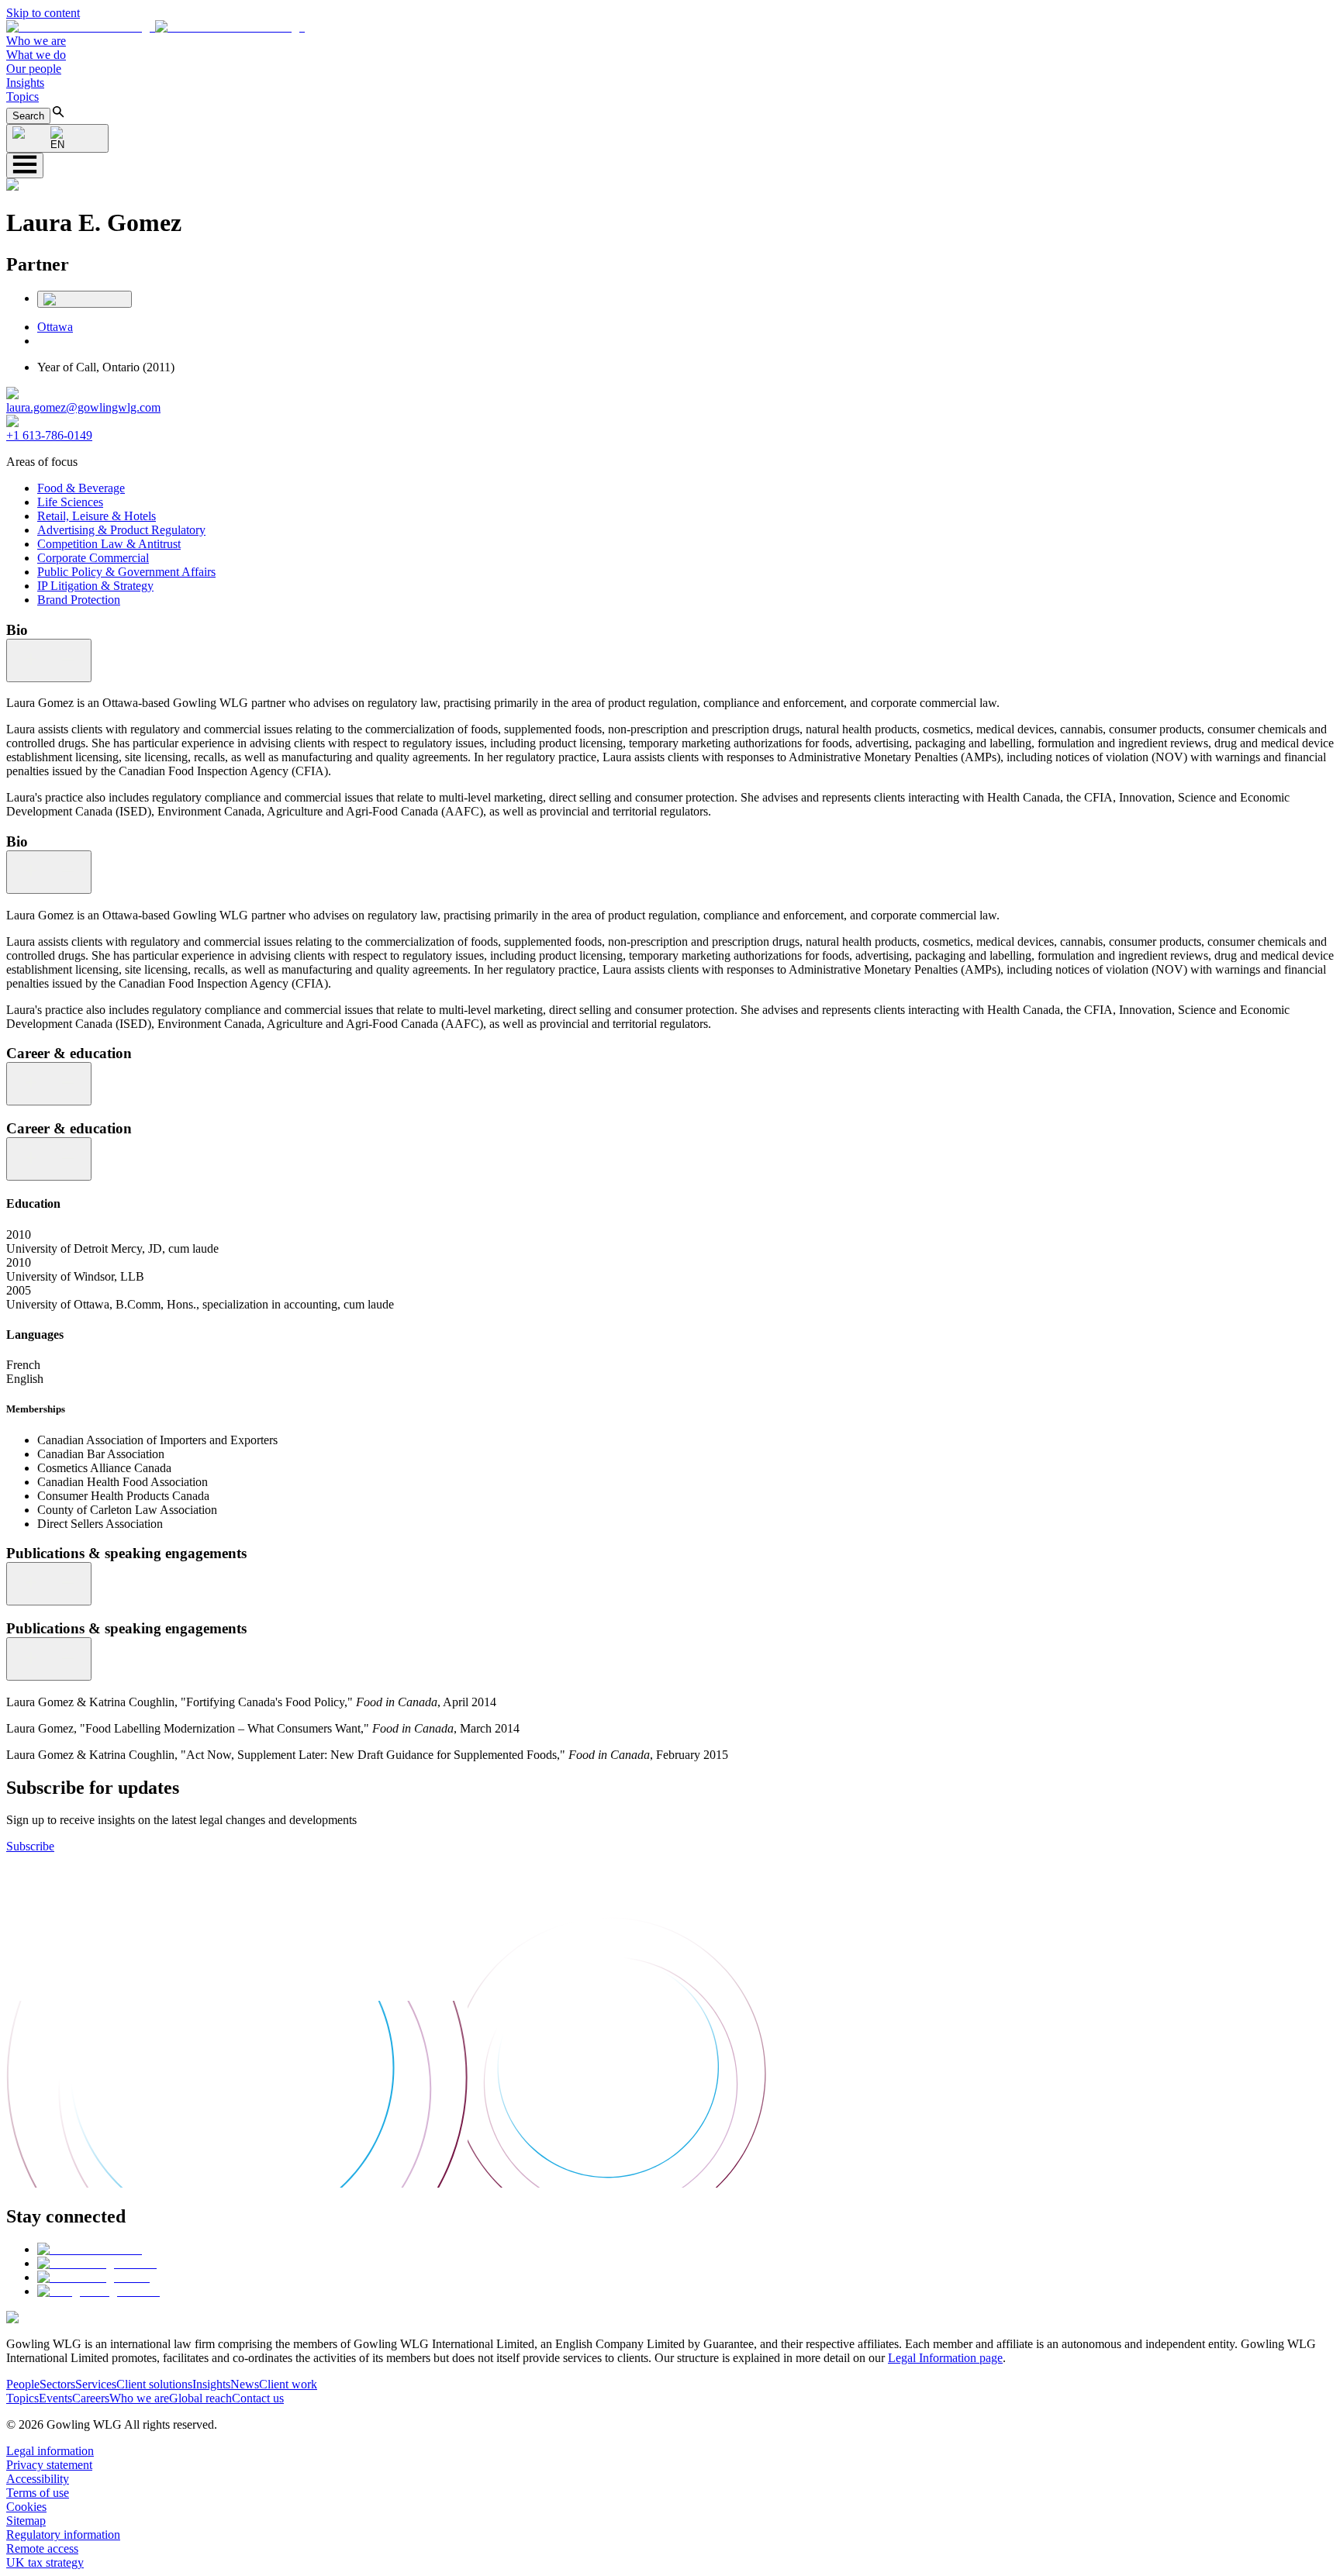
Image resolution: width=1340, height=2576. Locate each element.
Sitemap (26, 2521)
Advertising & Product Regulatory (121, 530)
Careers (91, 2398)
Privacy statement (49, 2465)
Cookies (26, 2507)
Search (28, 116)
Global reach (200, 2398)
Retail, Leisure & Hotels (97, 516)
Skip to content (43, 13)
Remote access (42, 2548)
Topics (22, 97)
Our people (34, 69)
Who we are (36, 41)
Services (96, 2384)
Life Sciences (70, 502)
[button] (155, 27)
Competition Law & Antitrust (109, 544)
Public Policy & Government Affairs (126, 572)
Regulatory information (63, 2535)
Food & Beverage (81, 488)
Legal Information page (945, 2358)
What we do (36, 55)
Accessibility (38, 2479)
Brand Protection (79, 600)
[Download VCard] (85, 299)
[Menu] (25, 166)
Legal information (50, 2451)
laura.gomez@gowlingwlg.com (83, 407)
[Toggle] (49, 660)
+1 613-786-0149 (49, 435)
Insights (25, 83)
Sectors (57, 2384)
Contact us (258, 2398)
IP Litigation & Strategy (95, 586)
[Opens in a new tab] (90, 2249)
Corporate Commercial (93, 558)
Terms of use (38, 2493)
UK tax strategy (45, 2562)
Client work (288, 2384)
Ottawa (55, 327)
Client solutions (154, 2384)
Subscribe (30, 1846)
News (245, 2384)
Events (55, 2398)
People (23, 2384)
